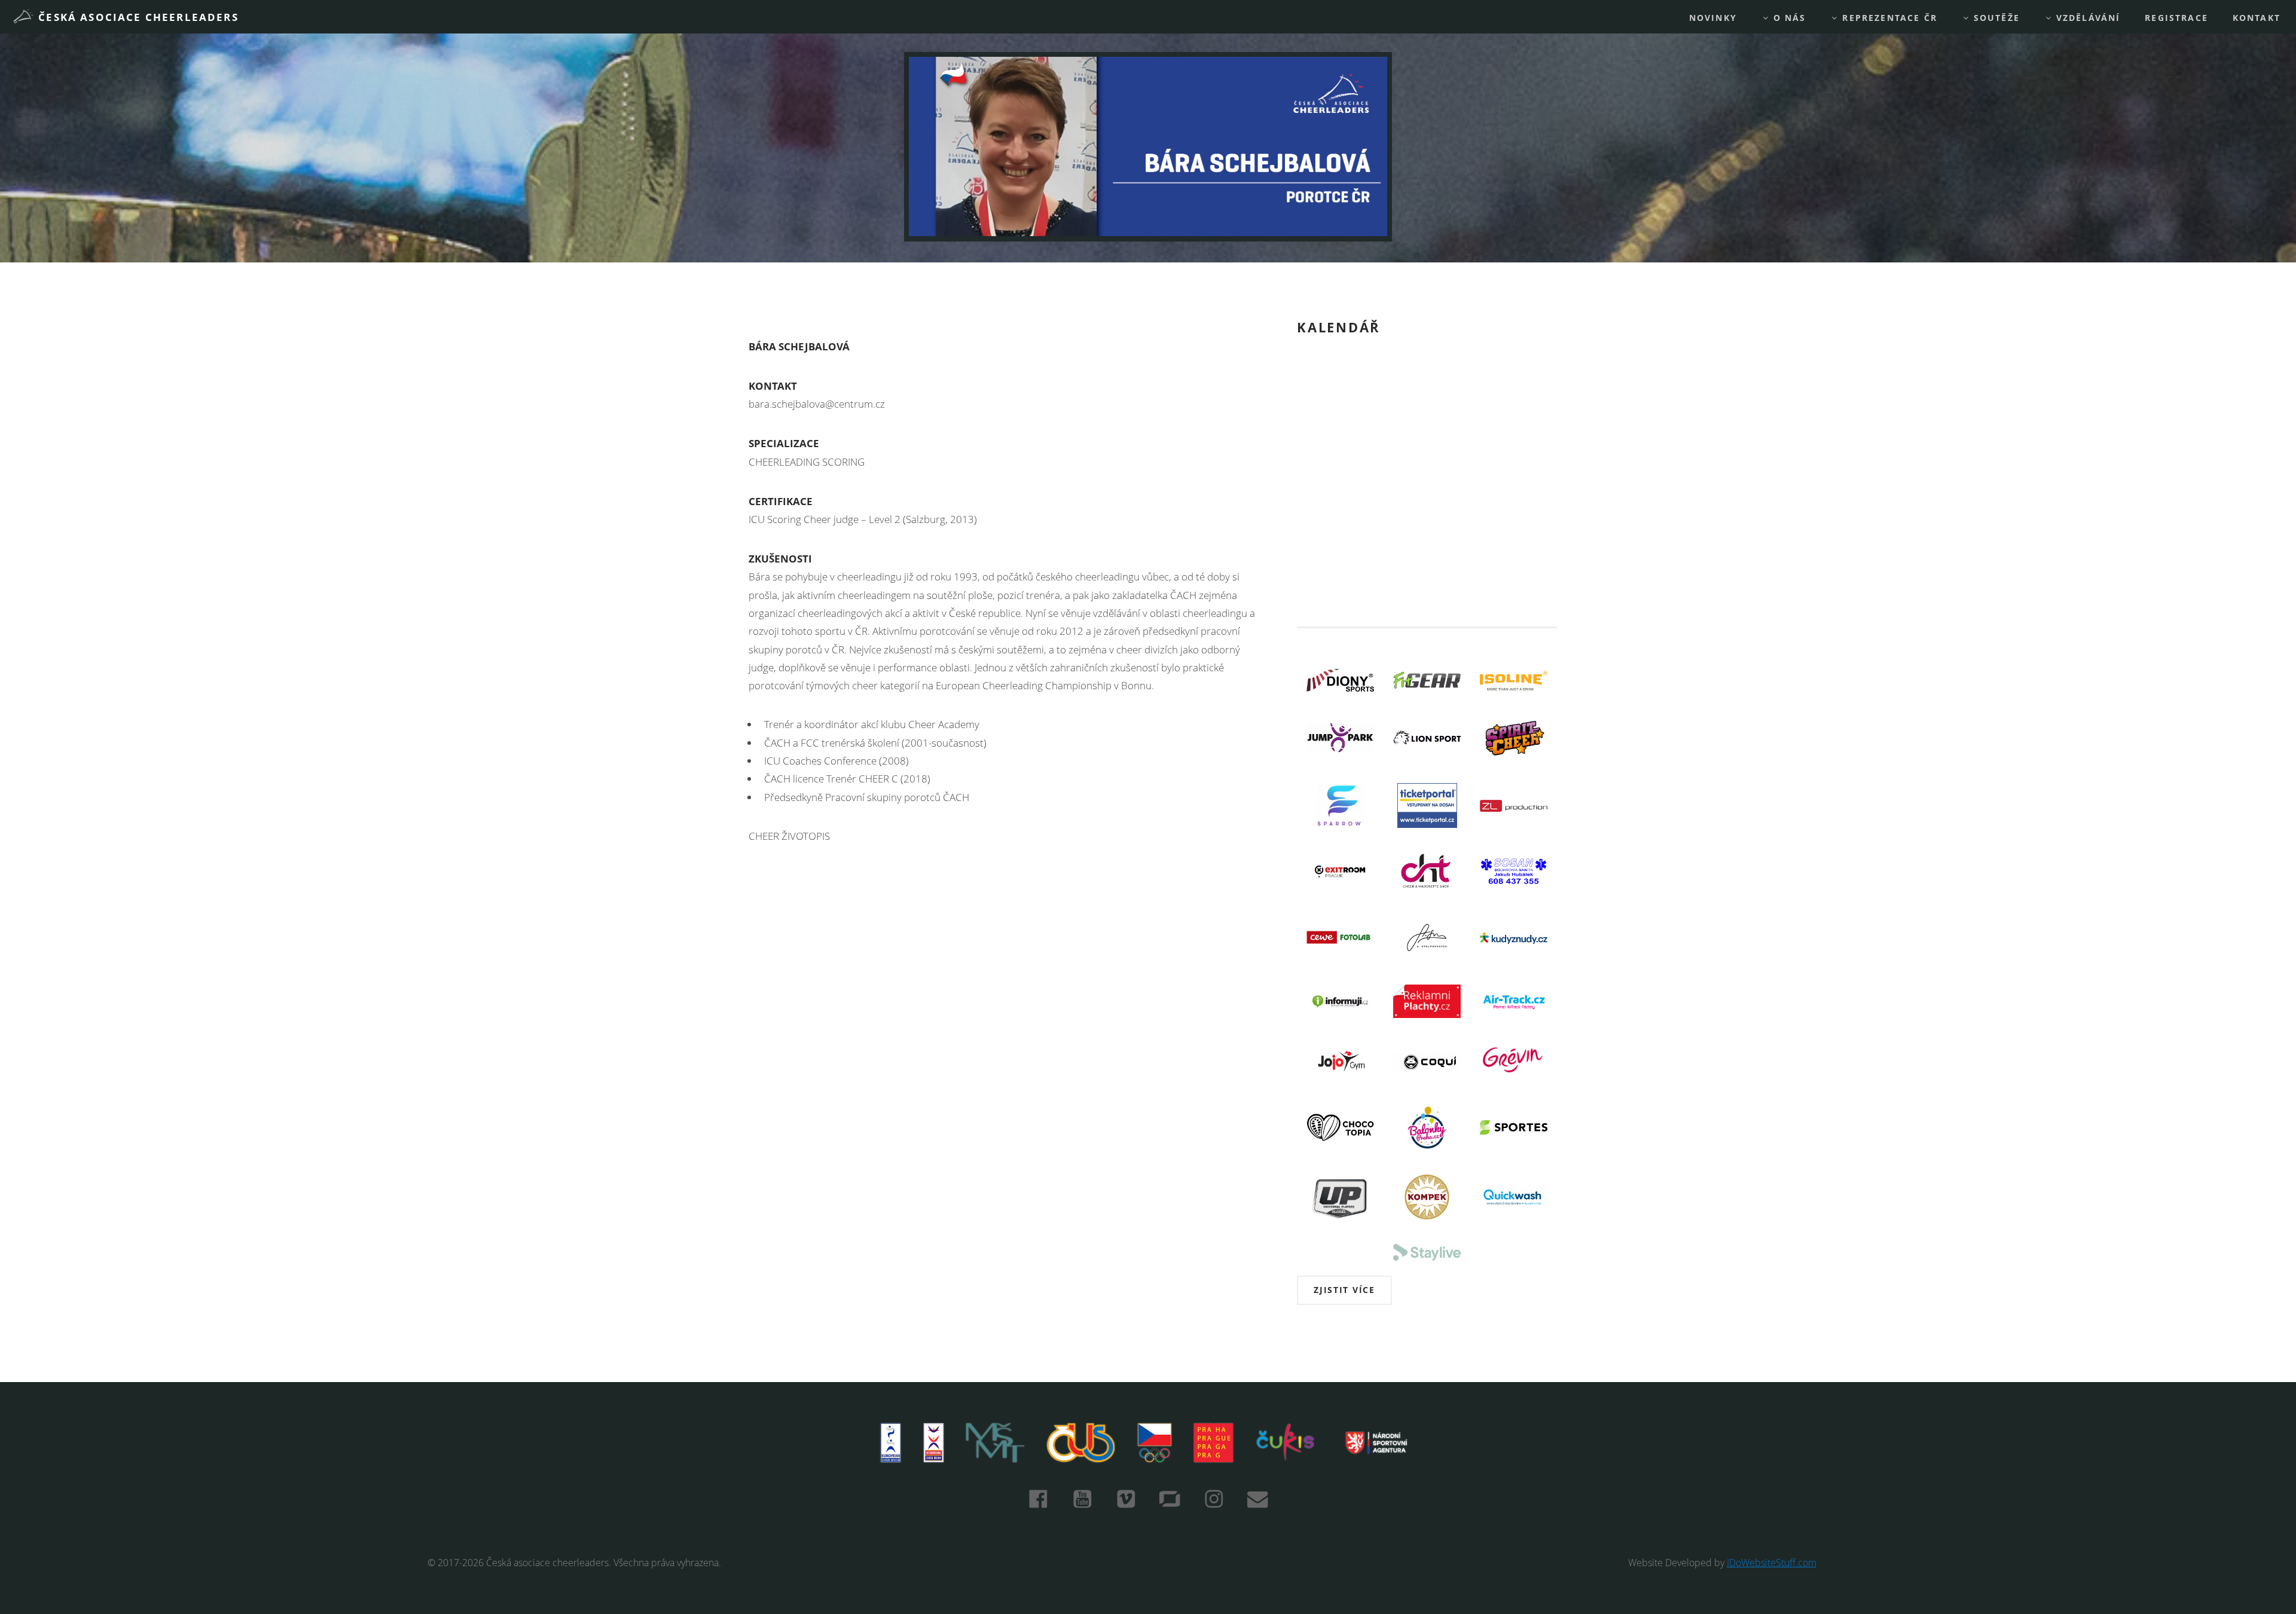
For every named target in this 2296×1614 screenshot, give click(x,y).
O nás (1788, 18)
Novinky (1713, 18)
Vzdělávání (2087, 18)
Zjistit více (1344, 1290)
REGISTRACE (2176, 18)
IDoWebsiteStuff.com (1772, 1563)
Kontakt (2257, 18)
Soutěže (1995, 18)
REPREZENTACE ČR (1888, 18)
